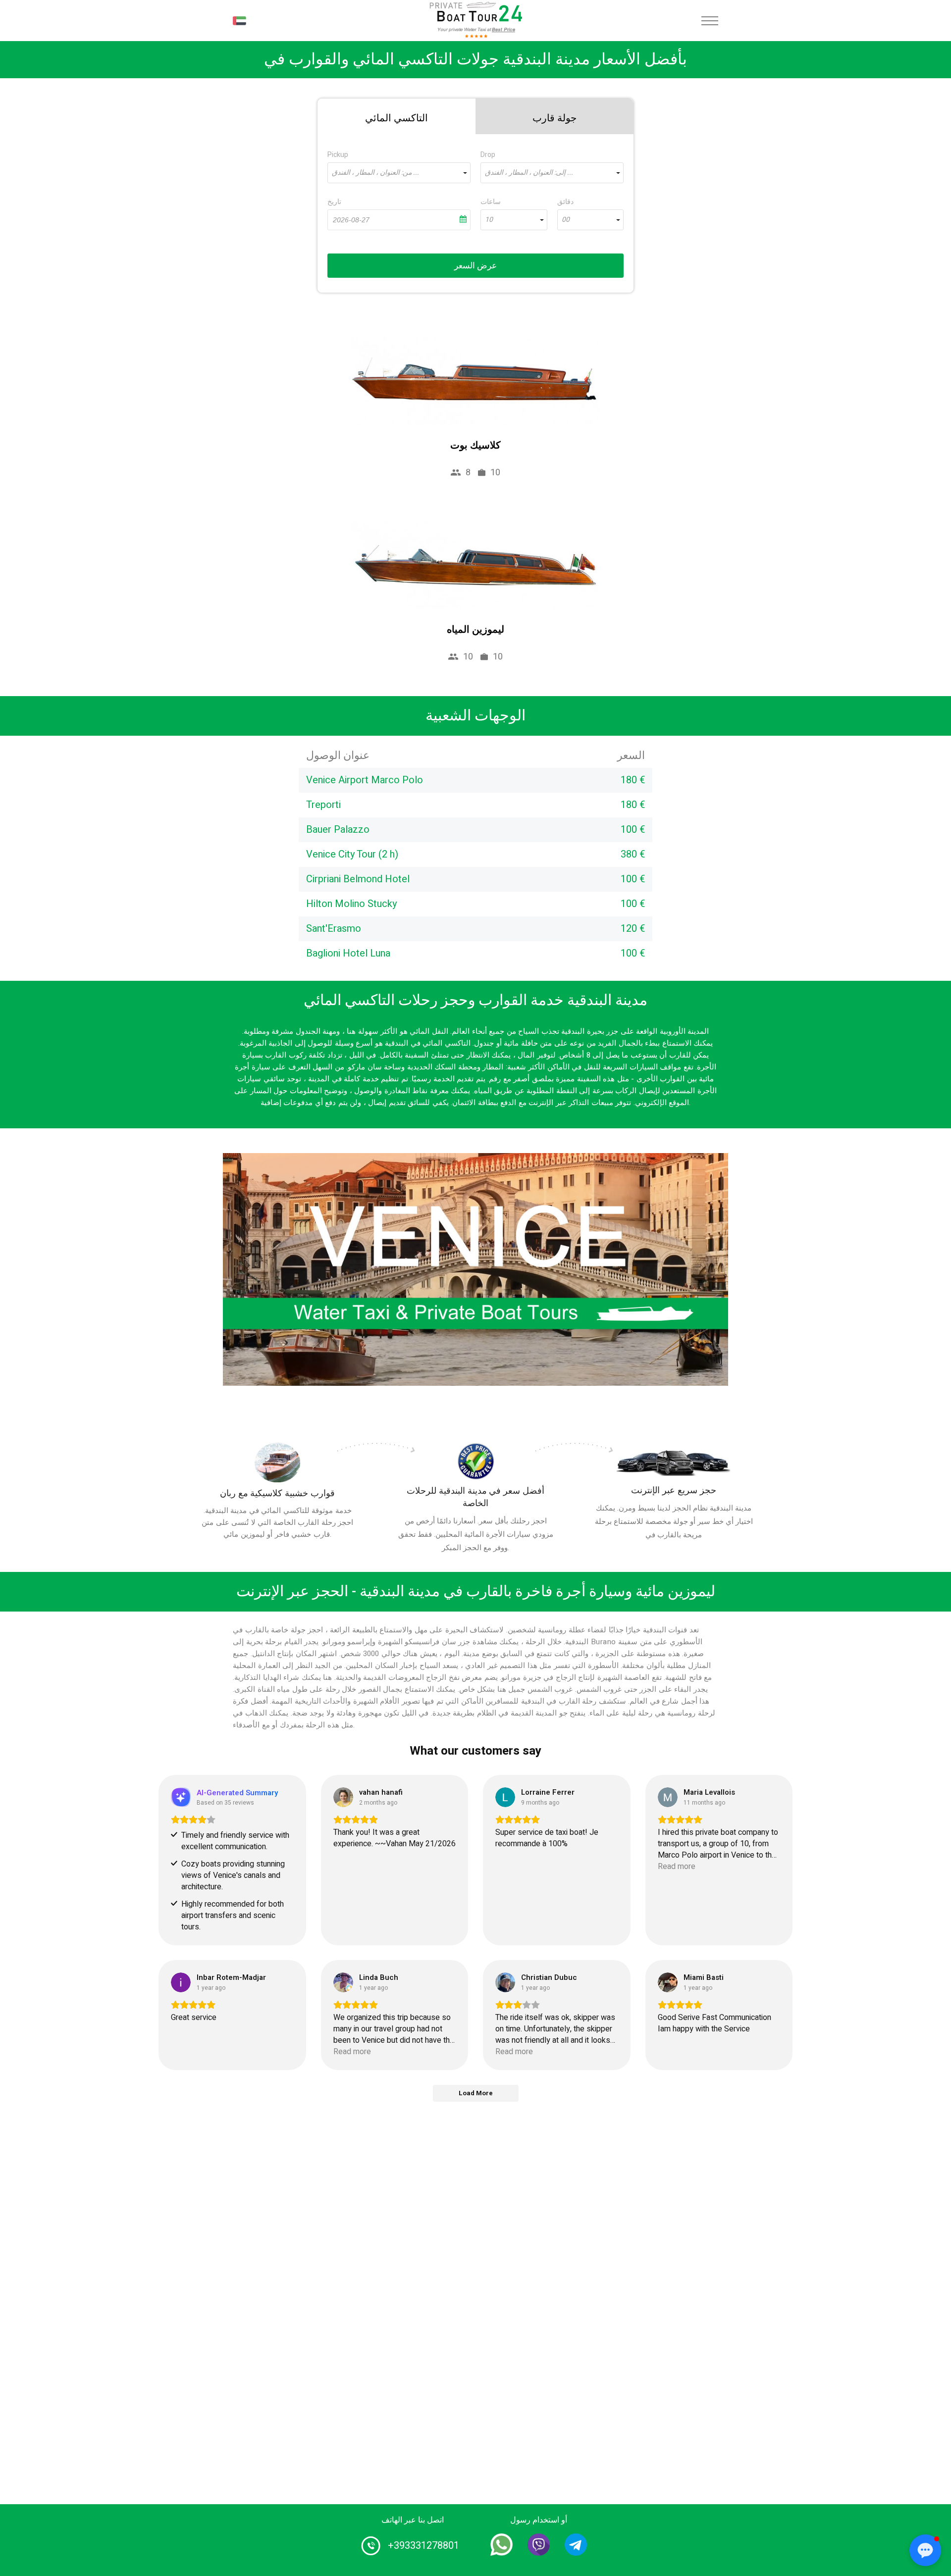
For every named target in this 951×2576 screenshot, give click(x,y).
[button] (925, 2550)
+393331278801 (423, 2546)
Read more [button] (677, 1867)
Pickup (338, 155)
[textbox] (399, 173)
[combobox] (399, 173)
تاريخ (334, 202)
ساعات (491, 202)
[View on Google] (343, 1797)
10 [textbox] (489, 220)
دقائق (565, 202)
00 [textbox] (566, 220)
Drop (488, 155)
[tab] (396, 116)
